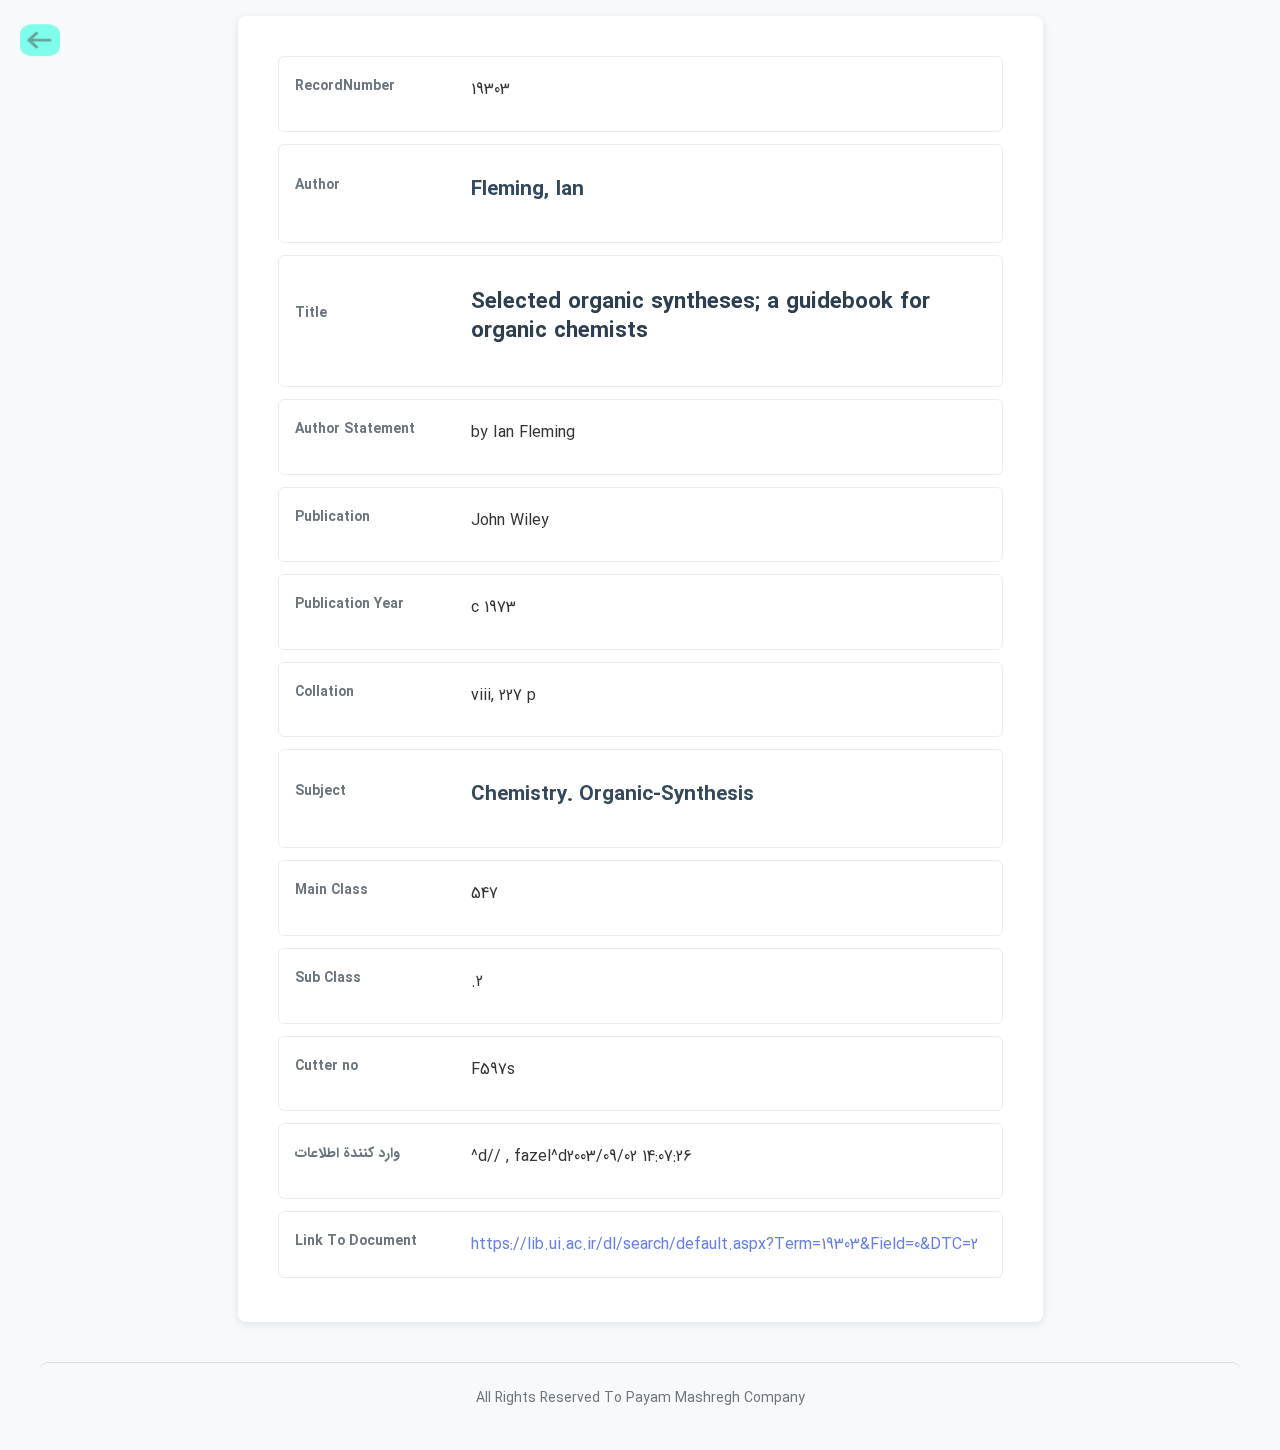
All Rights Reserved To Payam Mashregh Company (640, 1398)
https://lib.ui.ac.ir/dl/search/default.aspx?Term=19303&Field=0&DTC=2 (724, 1244)
